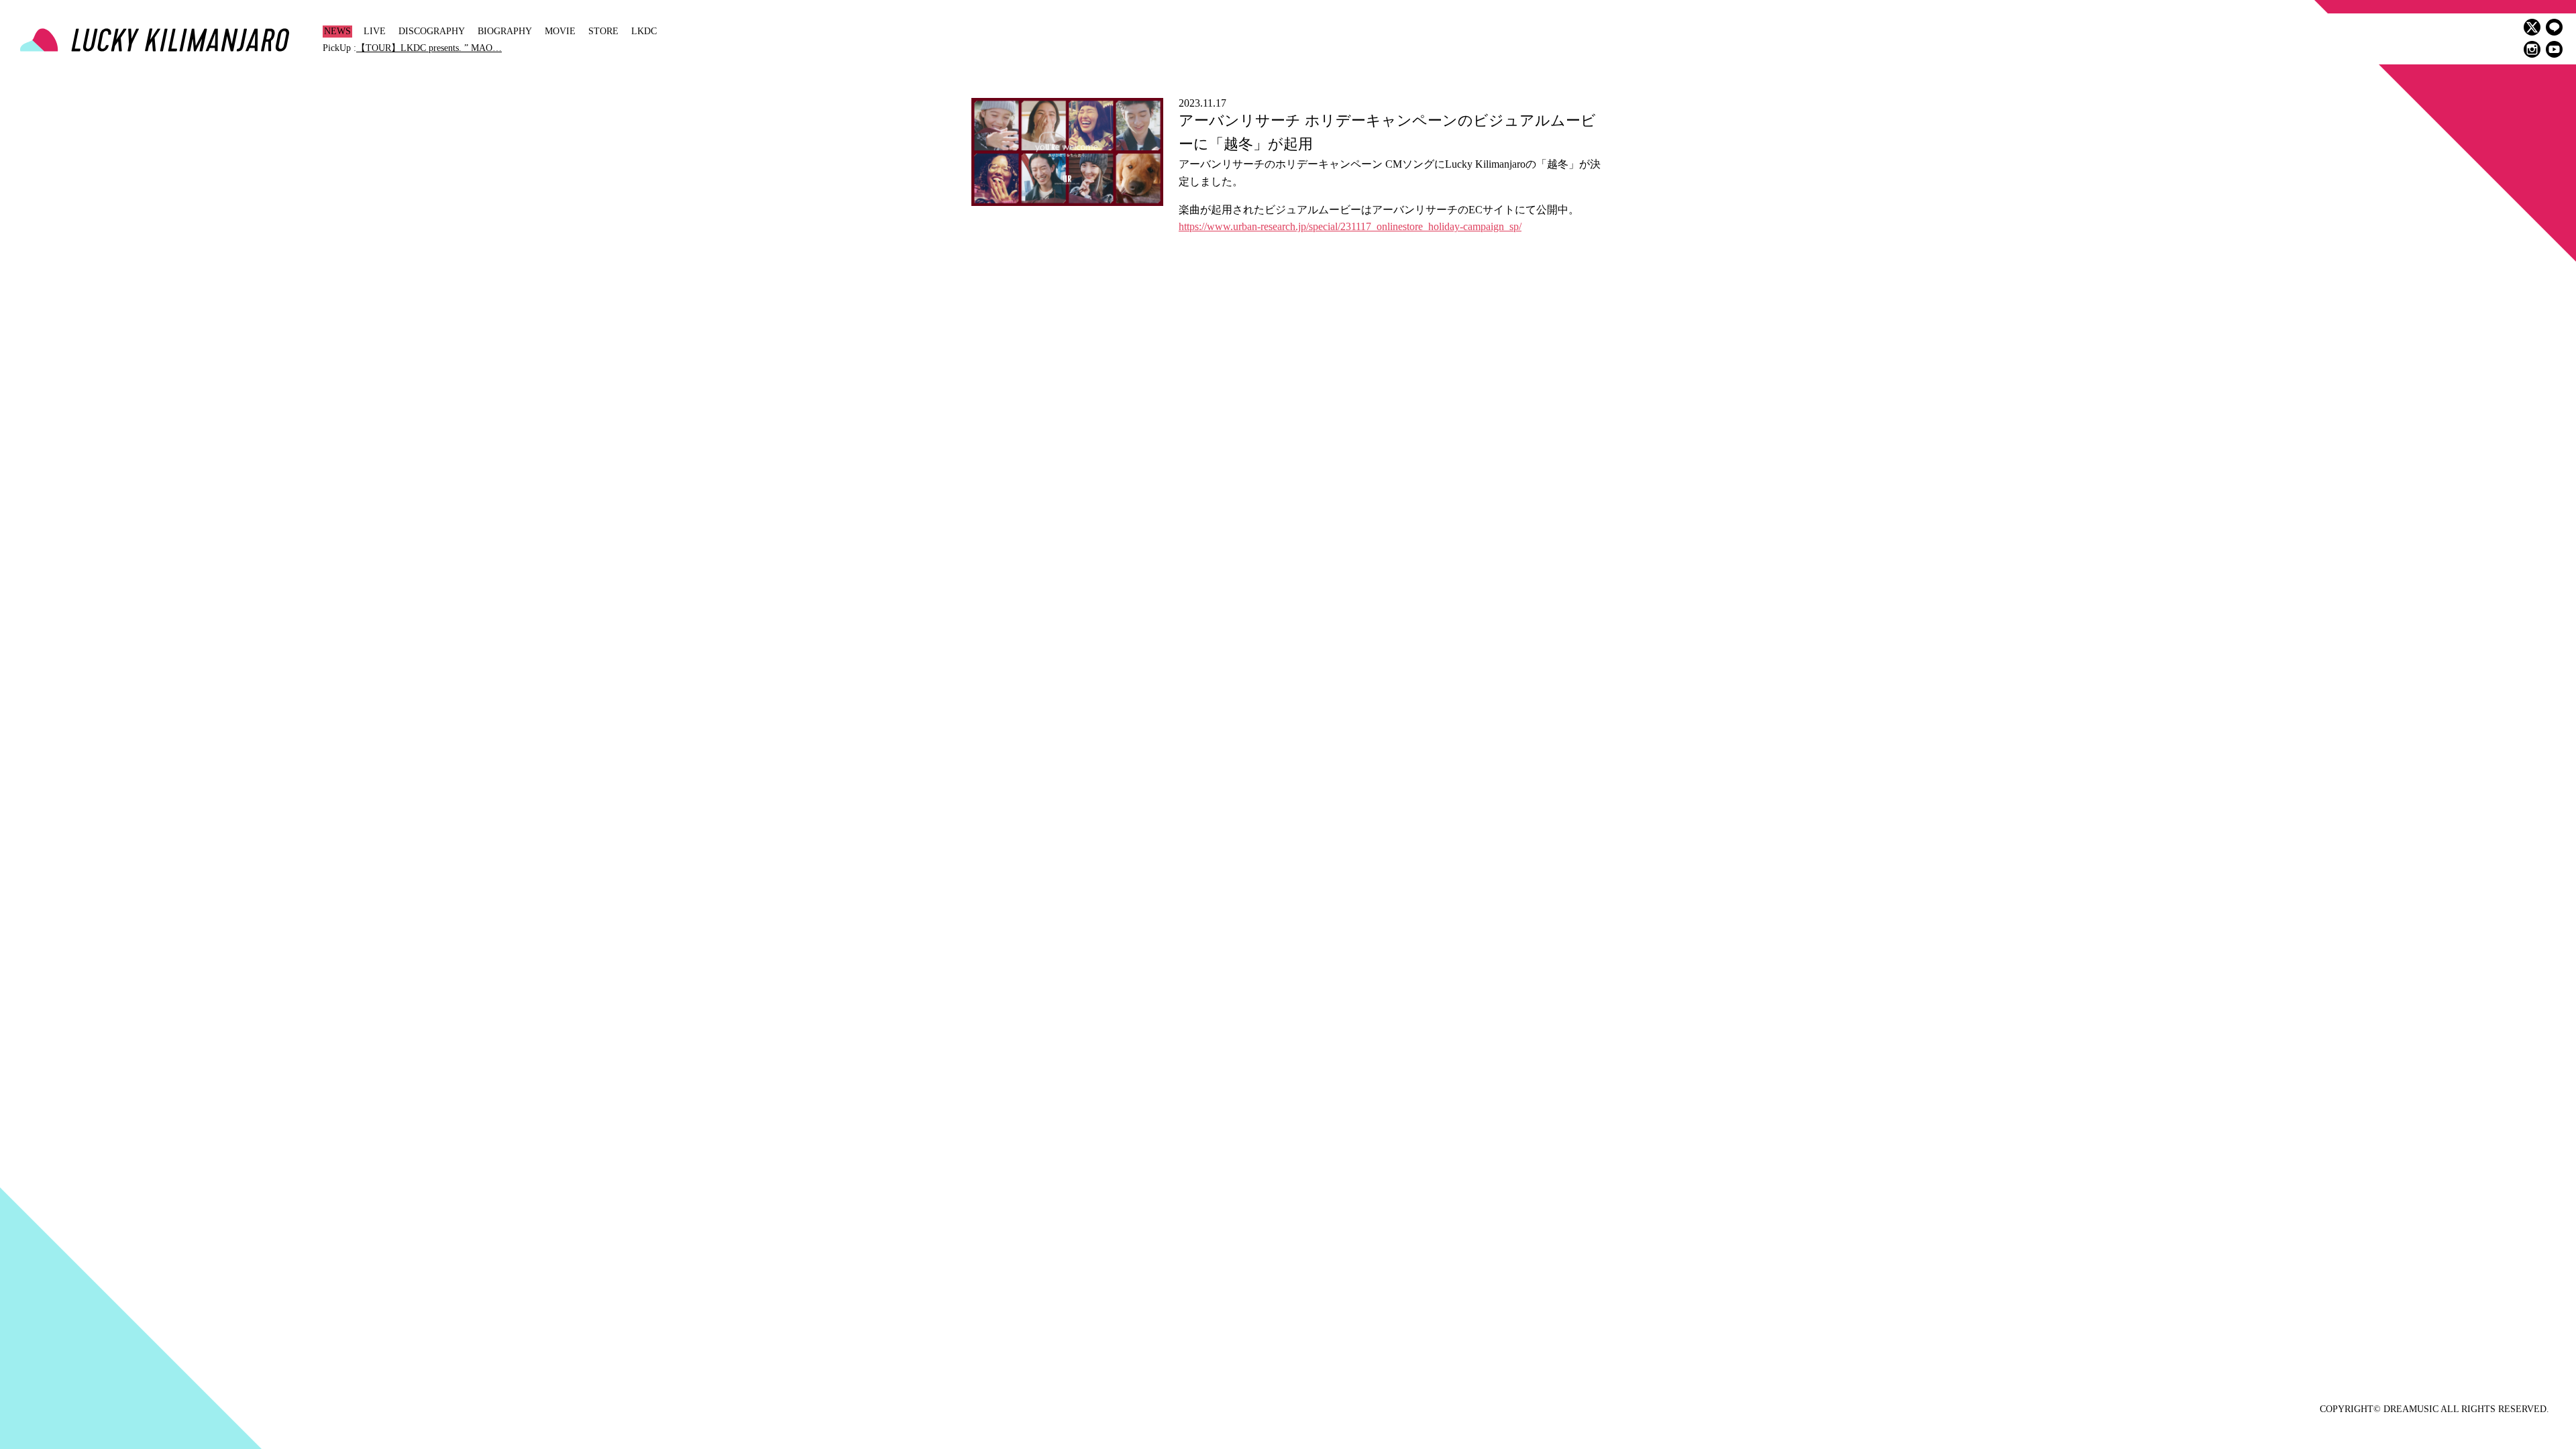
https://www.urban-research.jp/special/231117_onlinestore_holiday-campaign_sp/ (1350, 226)
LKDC (644, 31)
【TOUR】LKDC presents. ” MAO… (429, 48)
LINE (2554, 27)
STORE (603, 31)
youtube (2554, 49)
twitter (2532, 27)
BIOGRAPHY (505, 31)
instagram (2532, 49)
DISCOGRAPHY (432, 31)
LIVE (375, 31)
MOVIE (560, 31)
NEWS (337, 31)
